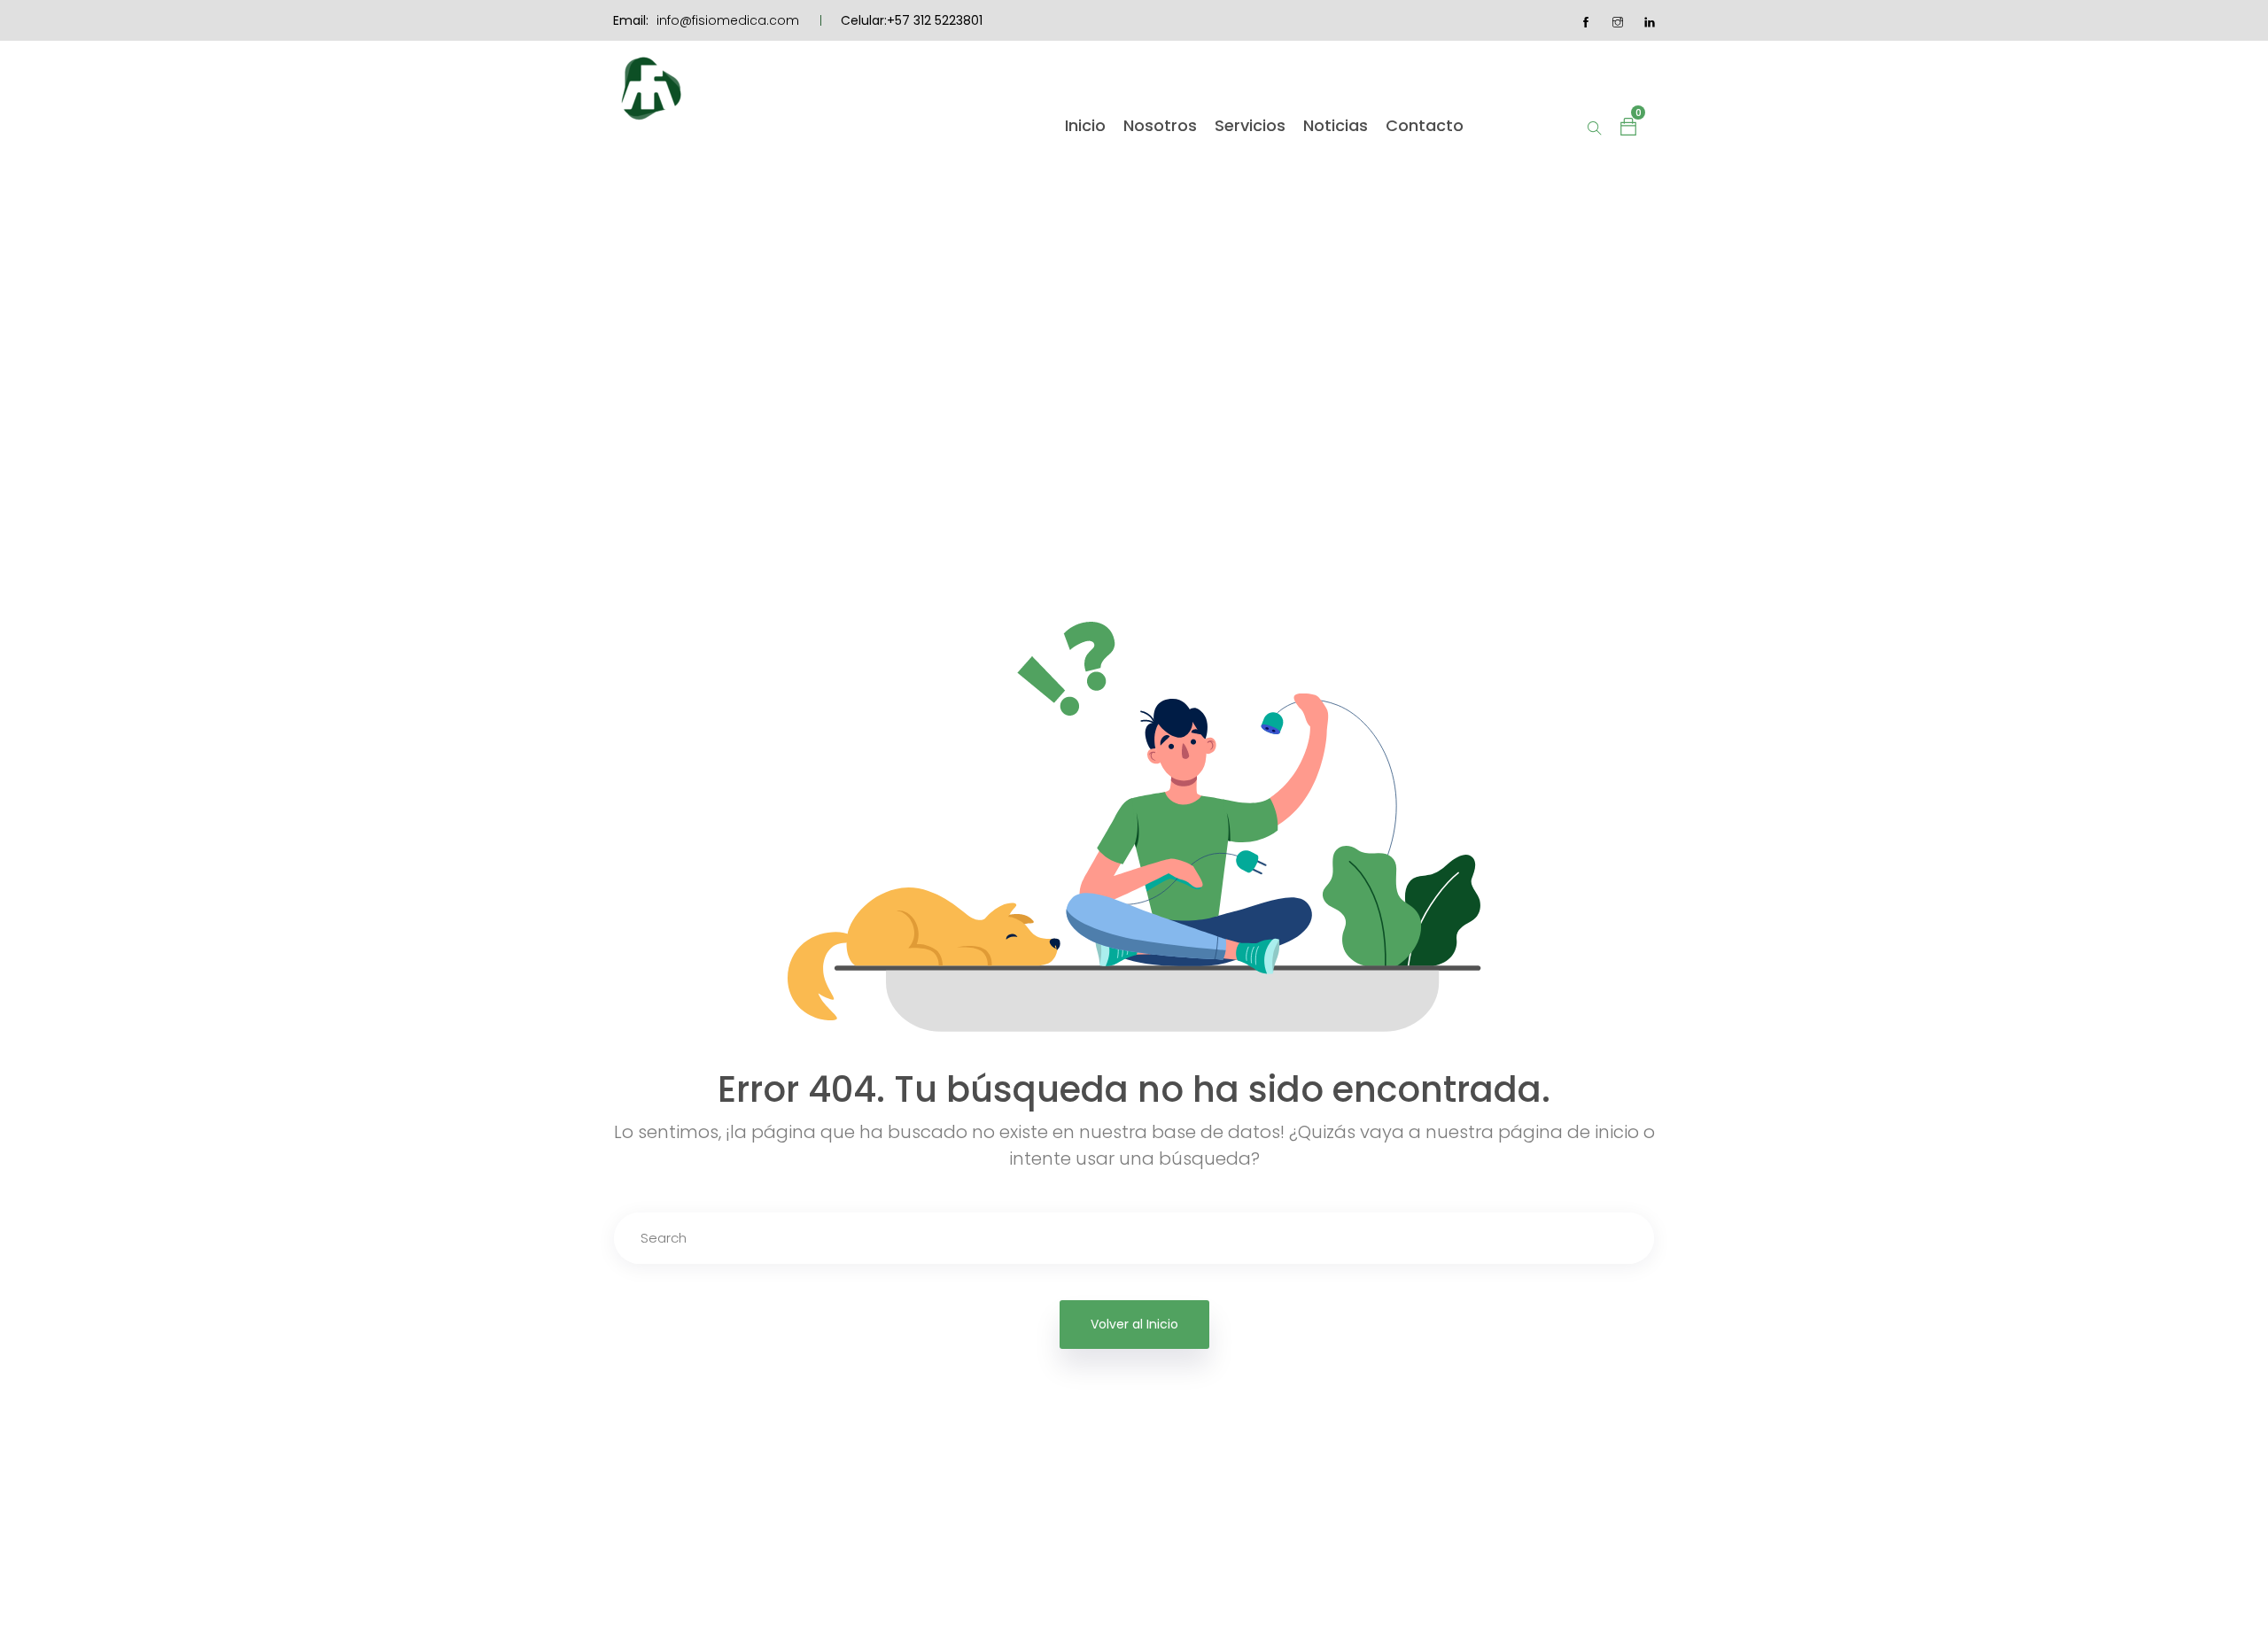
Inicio (1085, 126)
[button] (1628, 126)
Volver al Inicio (1134, 1324)
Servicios (1250, 126)
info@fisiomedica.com (728, 20)
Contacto (1425, 126)
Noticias (1336, 126)
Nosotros (1160, 126)
